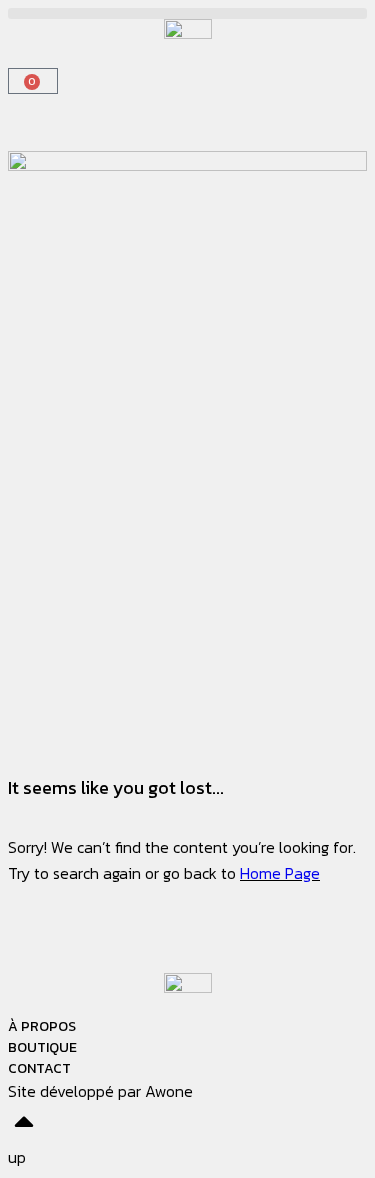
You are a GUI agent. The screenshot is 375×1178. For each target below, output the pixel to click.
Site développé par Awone (100, 1091)
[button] (187, 13)
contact (39, 1068)
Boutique (42, 1047)
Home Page (280, 873)
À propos (42, 1026)
